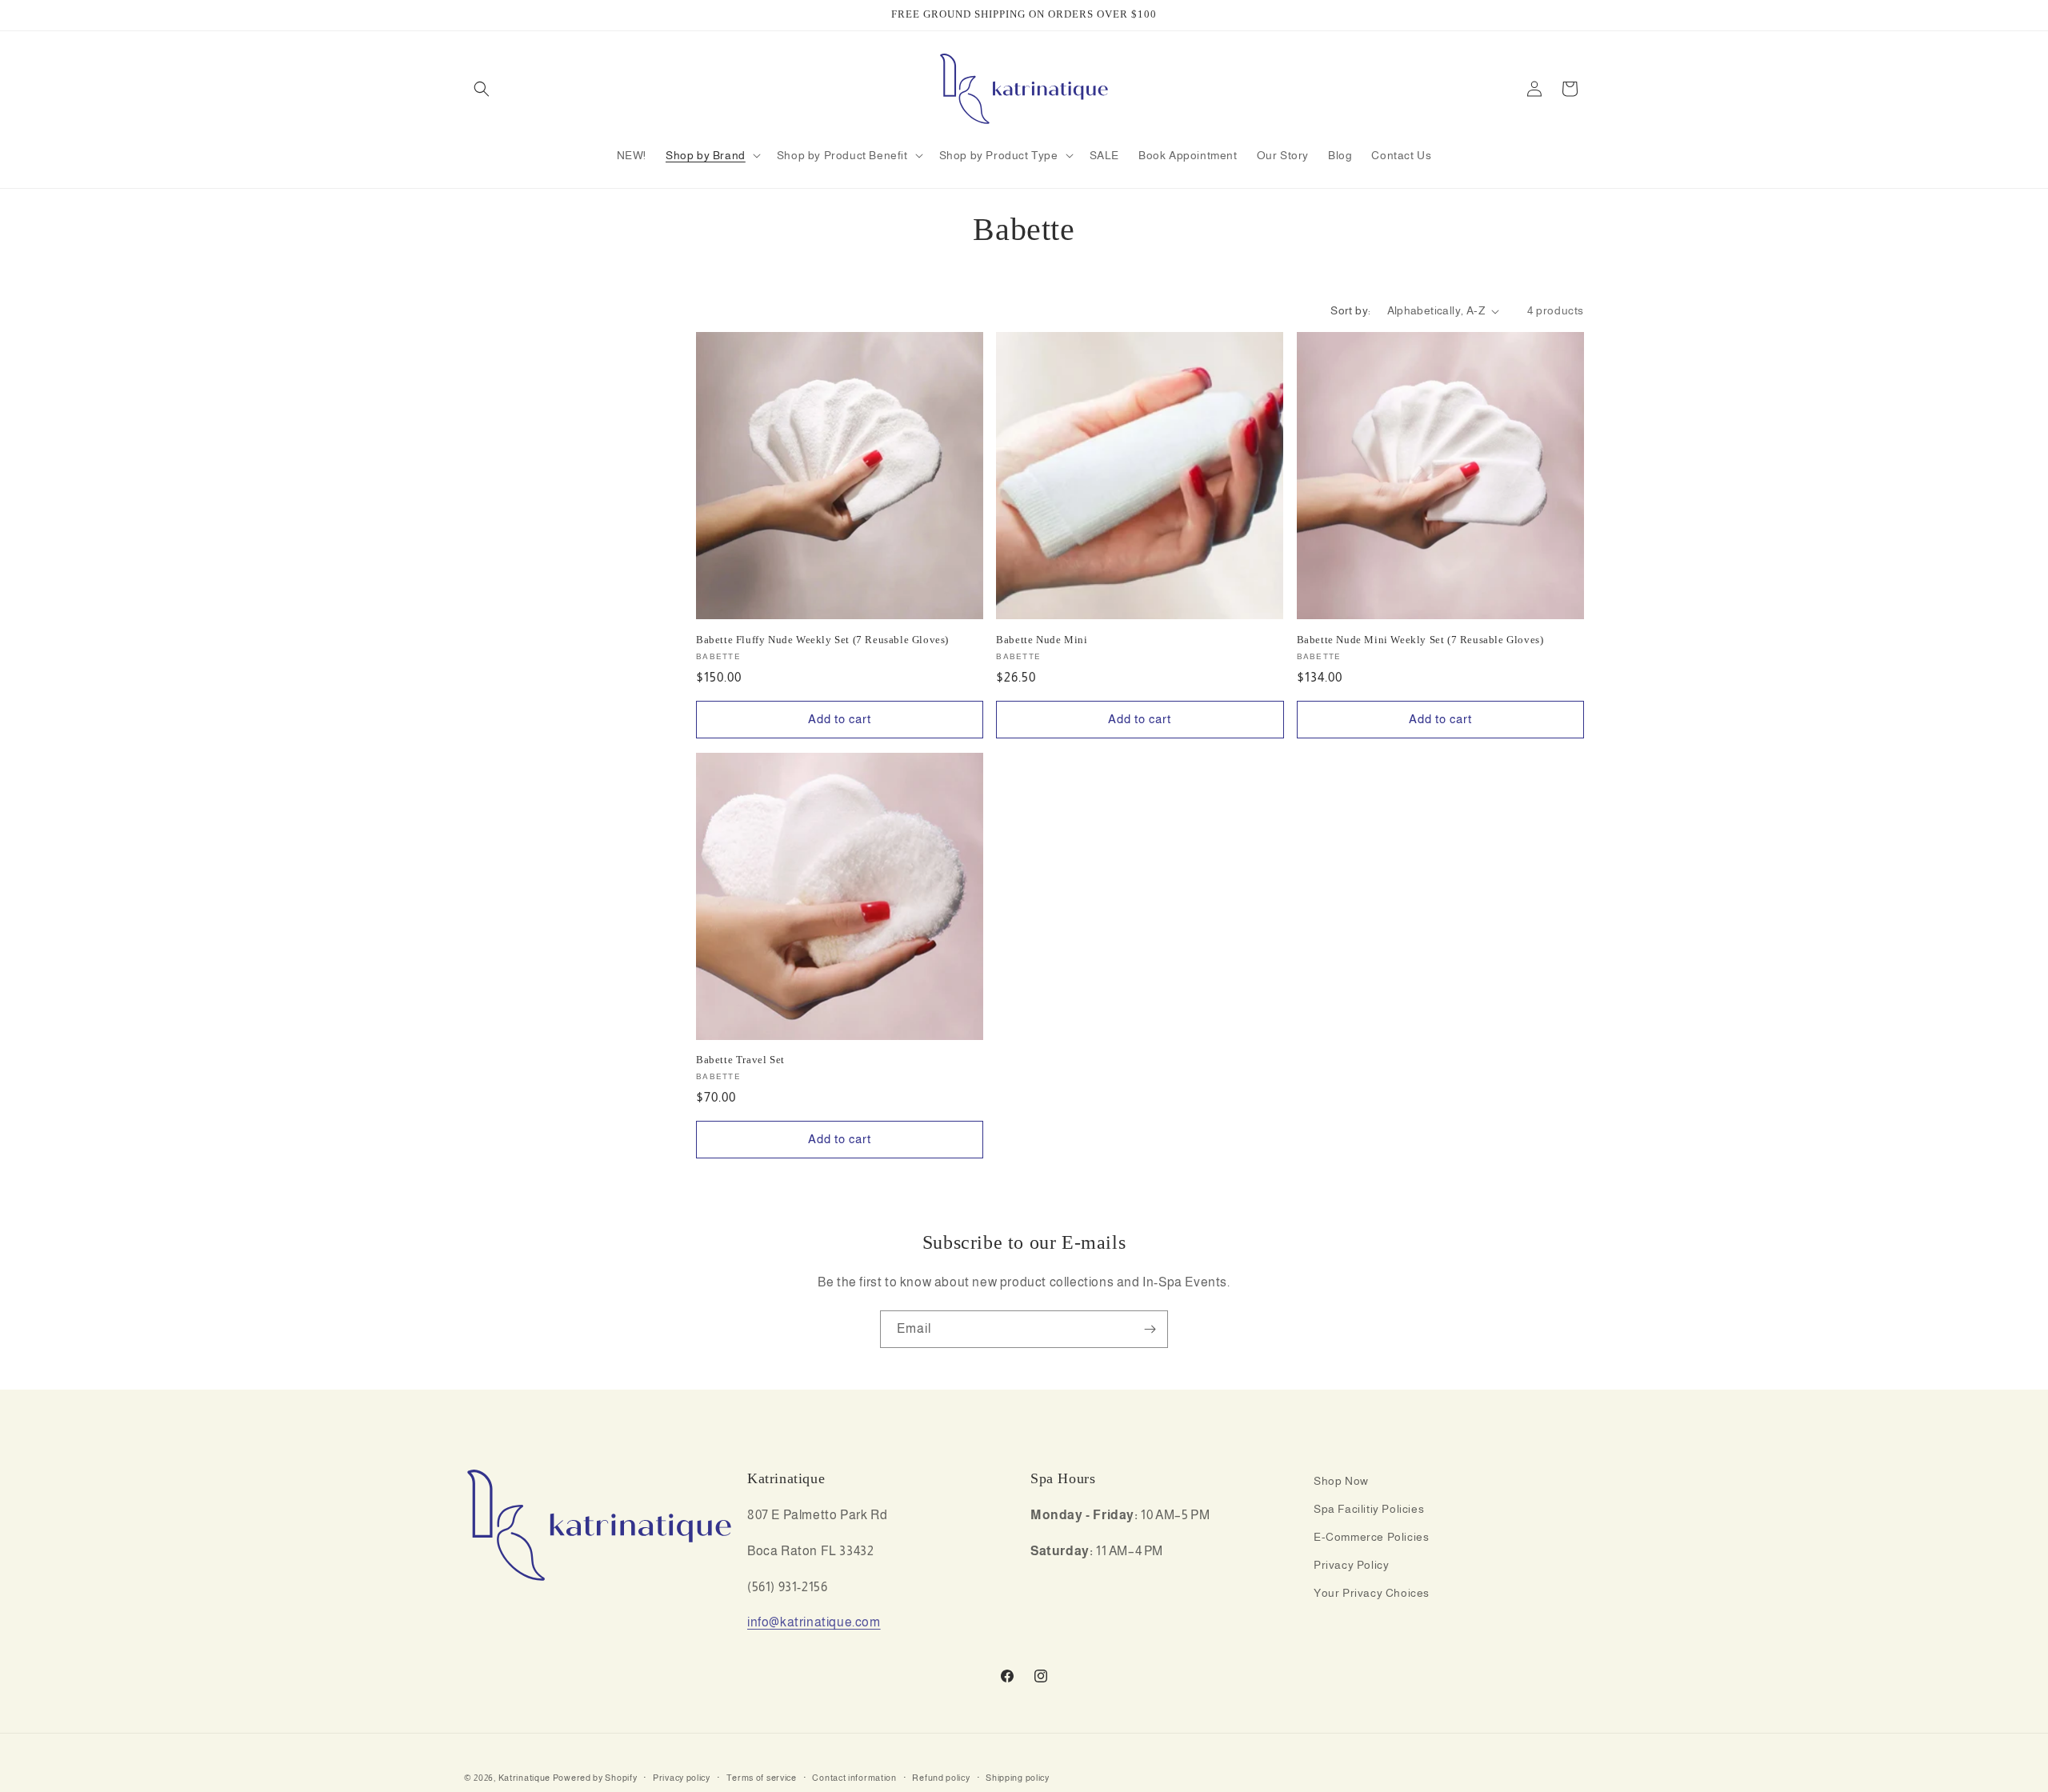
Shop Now (1341, 1481)
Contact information (854, 1777)
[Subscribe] (1150, 1329)
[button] (482, 89)
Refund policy (941, 1777)
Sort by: (1350, 310)
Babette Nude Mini (1042, 640)
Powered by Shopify (595, 1778)
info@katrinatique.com (814, 1623)
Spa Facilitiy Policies (1369, 1509)
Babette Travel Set (740, 1060)
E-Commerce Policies (1371, 1537)
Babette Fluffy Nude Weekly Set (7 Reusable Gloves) (822, 640)
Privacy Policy (1351, 1566)
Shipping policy (1018, 1777)
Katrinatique (524, 1778)
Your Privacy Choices (1372, 1594)
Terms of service (762, 1777)
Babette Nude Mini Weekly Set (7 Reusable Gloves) (1420, 640)
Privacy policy (682, 1777)
